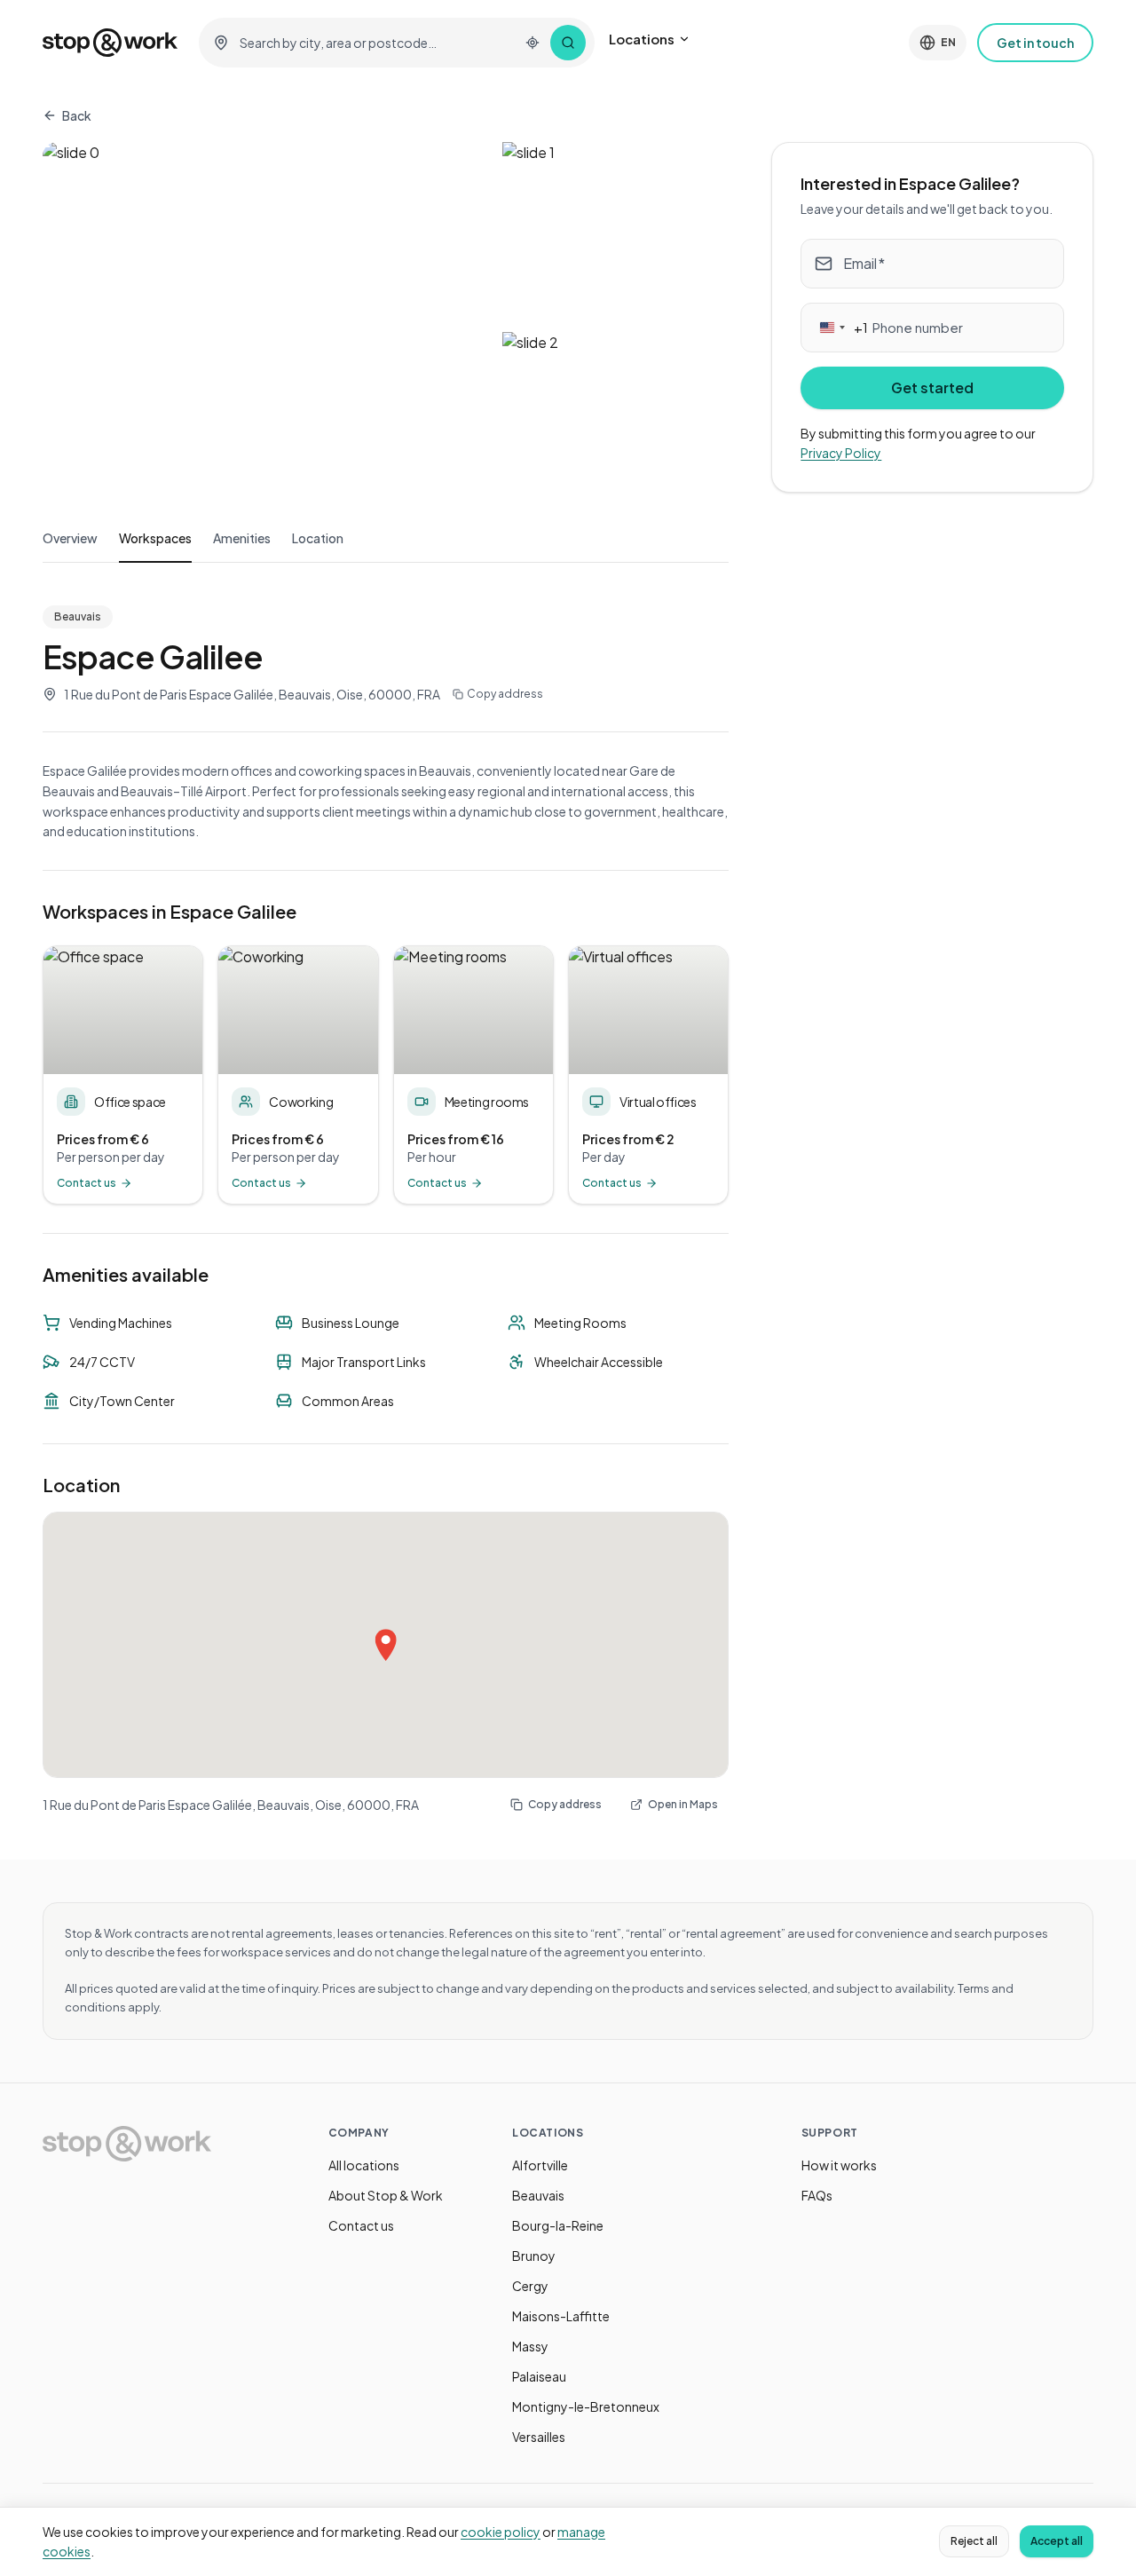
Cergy (530, 2286)
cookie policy (501, 2532)
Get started (932, 387)
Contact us (361, 2225)
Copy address (505, 694)
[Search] (568, 43)
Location (318, 538)
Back (77, 115)
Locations (642, 39)
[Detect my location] (532, 43)
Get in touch (1035, 43)
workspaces (155, 538)
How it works (839, 2165)
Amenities (242, 538)
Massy (530, 2346)
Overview (70, 538)
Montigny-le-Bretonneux (586, 2406)
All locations (364, 2165)
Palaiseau (539, 2376)
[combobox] (374, 43)
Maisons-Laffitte (561, 2316)
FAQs (817, 2195)
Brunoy (534, 2256)
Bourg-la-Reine (558, 2225)
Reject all (974, 2541)
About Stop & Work (386, 2195)
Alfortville (540, 2165)
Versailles (539, 2437)
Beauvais (538, 2195)
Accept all (1057, 2541)
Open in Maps (683, 1804)
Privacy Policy (841, 454)
